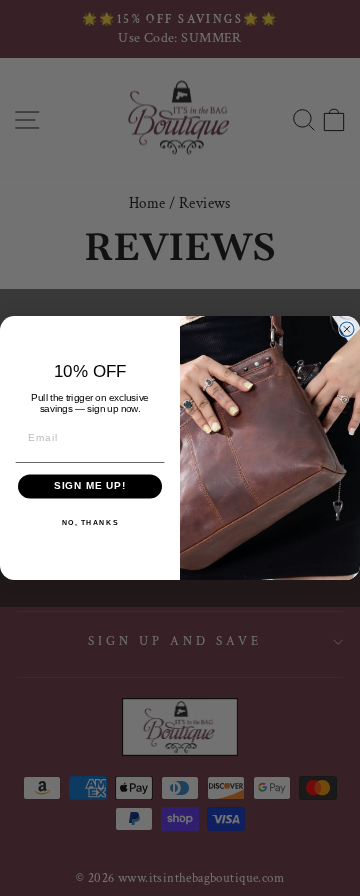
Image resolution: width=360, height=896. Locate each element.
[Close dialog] (347, 329)
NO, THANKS (90, 522)
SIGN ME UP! (90, 486)
